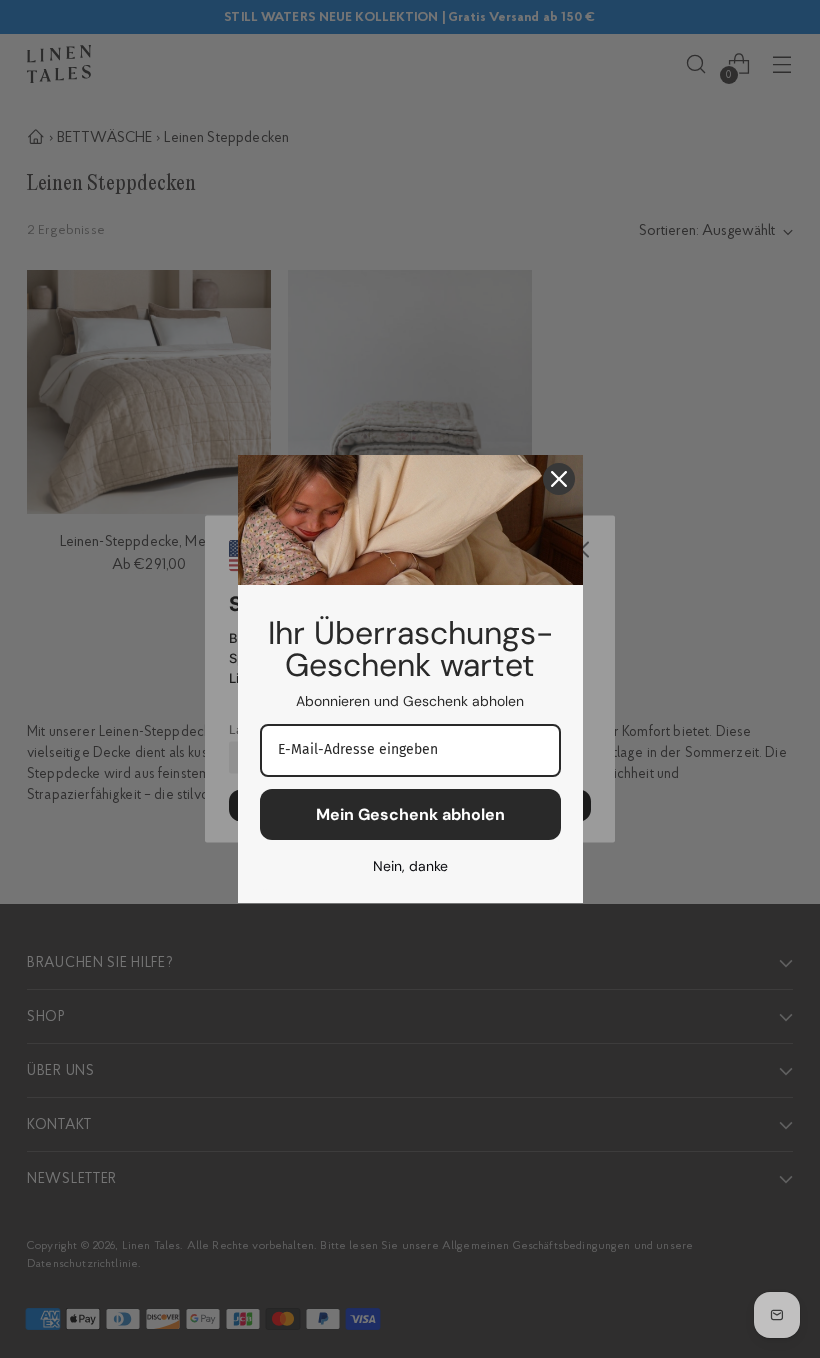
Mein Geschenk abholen (410, 814)
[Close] (559, 479)
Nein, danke (410, 866)
